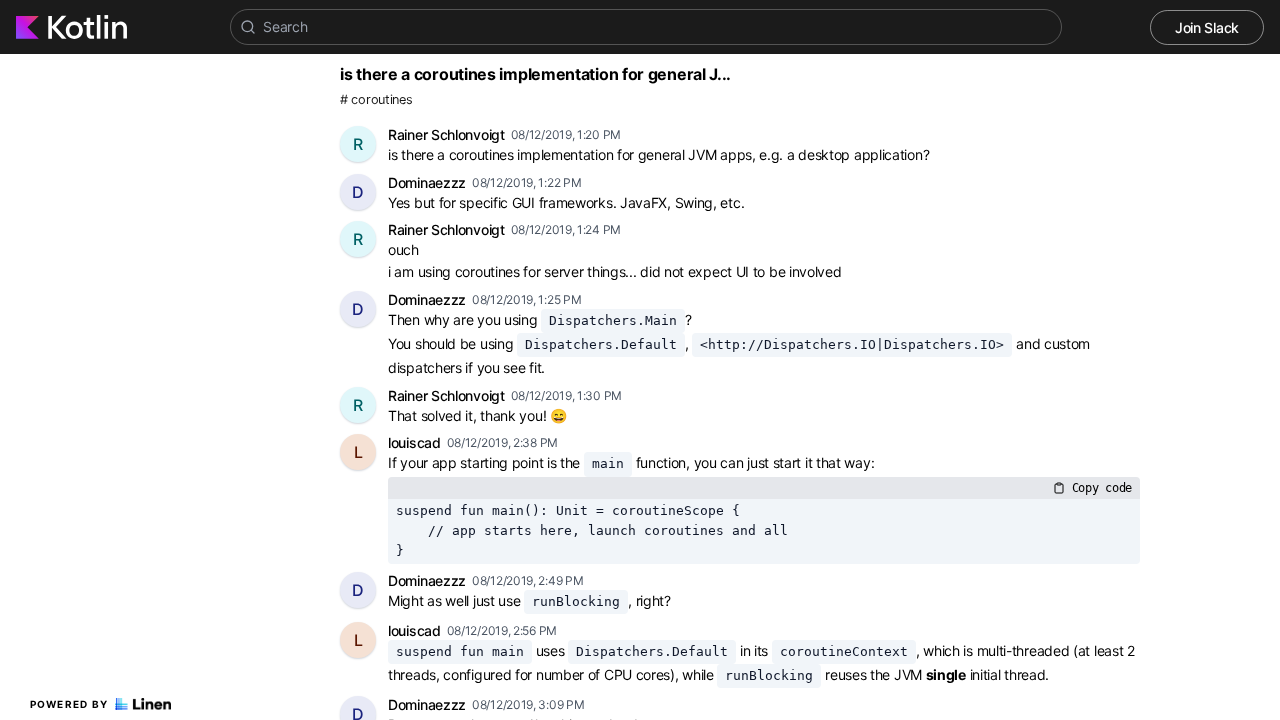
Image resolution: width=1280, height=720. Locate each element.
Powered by (69, 704)
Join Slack (1207, 27)
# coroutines (376, 99)
